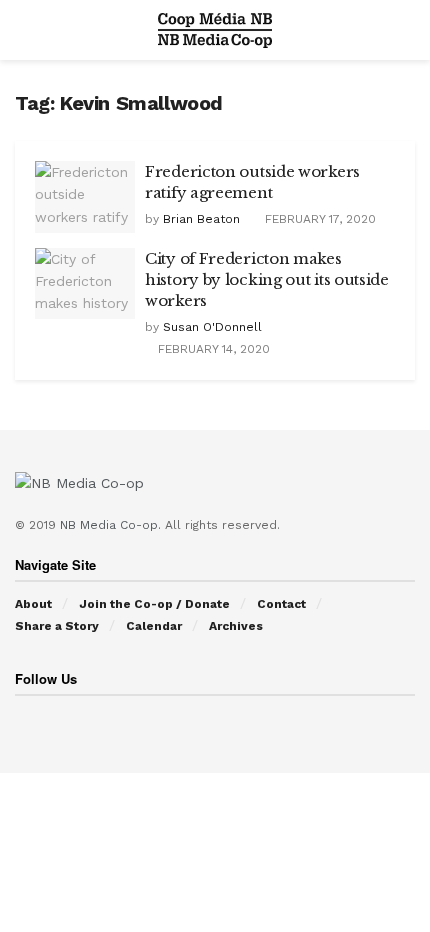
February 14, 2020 (212, 349)
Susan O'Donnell (212, 327)
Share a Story (57, 626)
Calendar (154, 626)
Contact (281, 604)
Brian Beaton (201, 219)
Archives (236, 626)
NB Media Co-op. (112, 525)
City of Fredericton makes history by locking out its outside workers (267, 279)
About (33, 604)
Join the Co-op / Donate (154, 604)
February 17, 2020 (318, 219)
